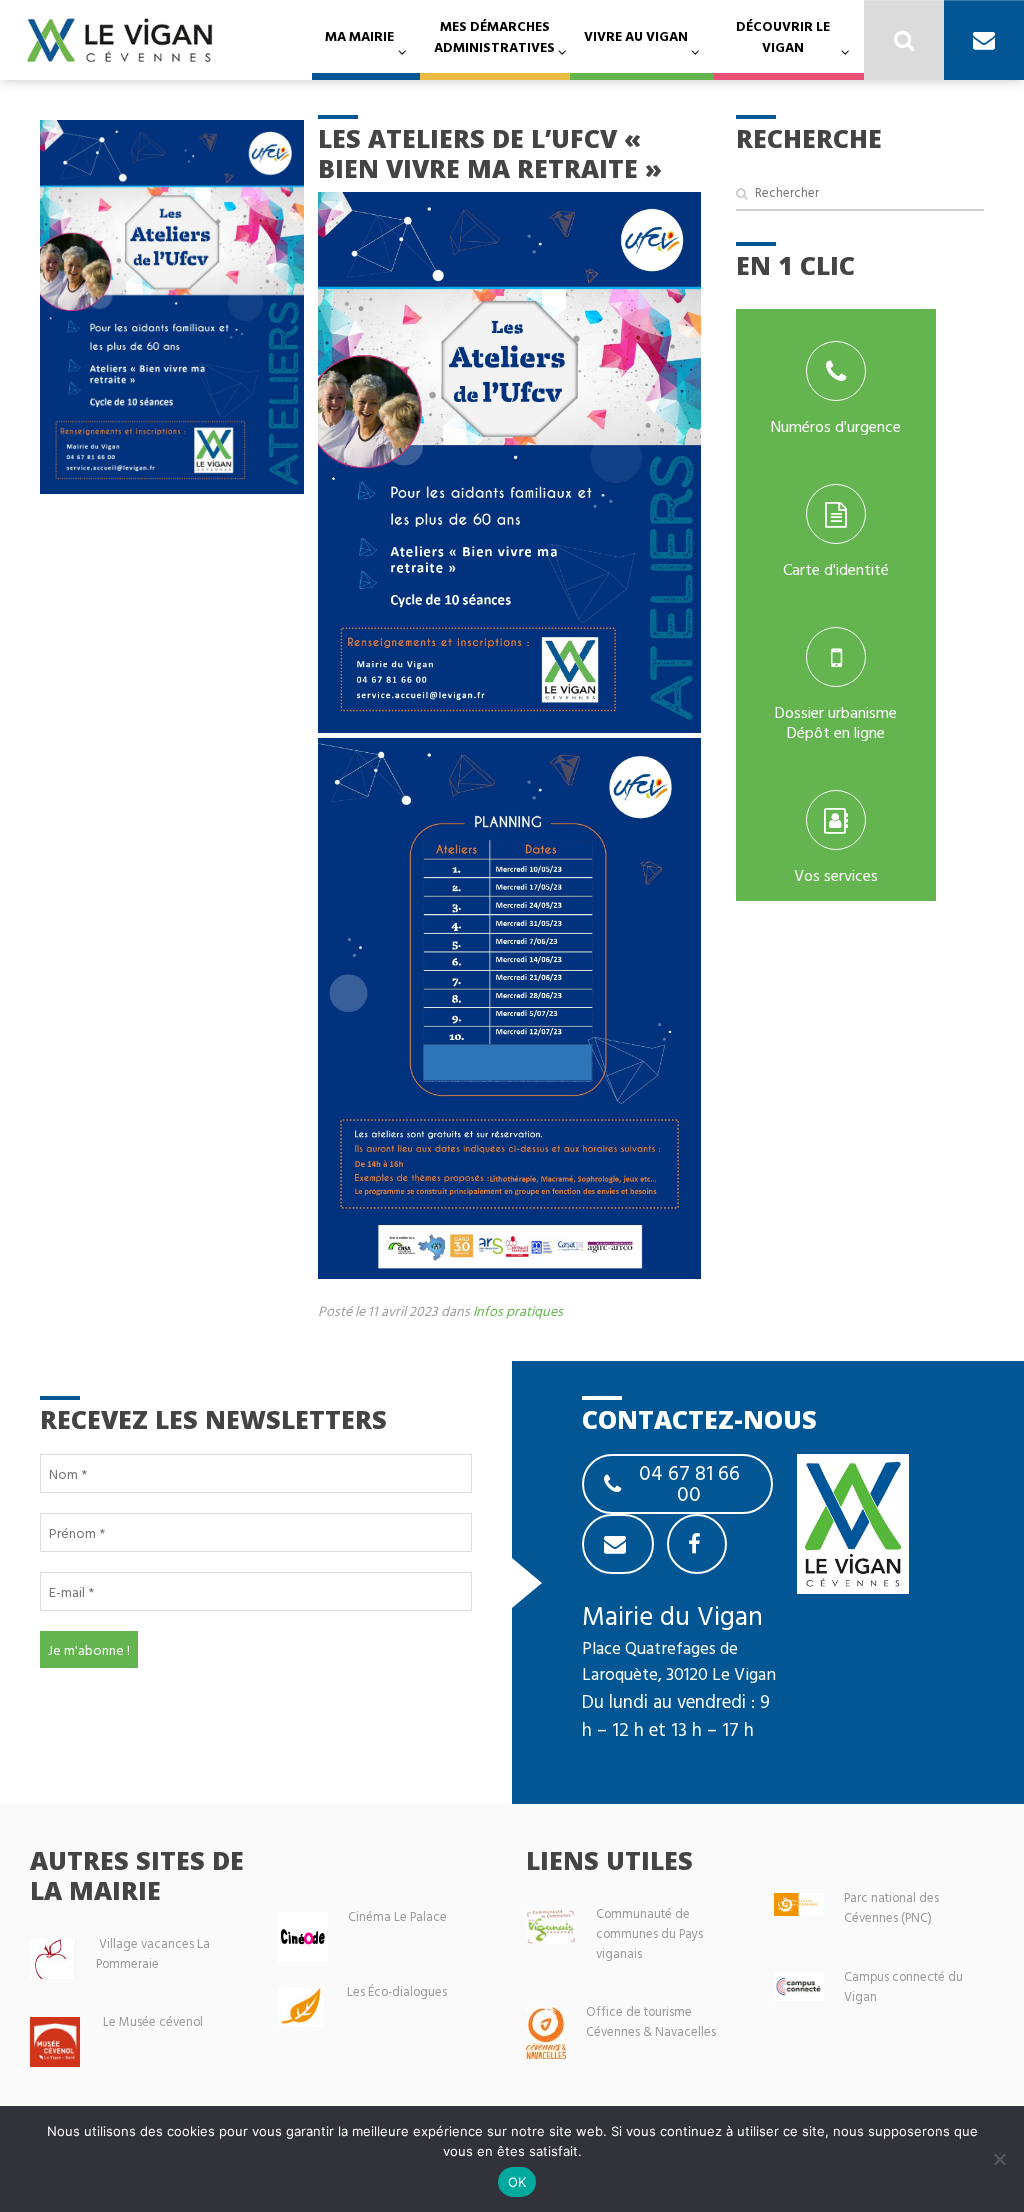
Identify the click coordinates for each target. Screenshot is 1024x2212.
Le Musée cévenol (153, 2021)
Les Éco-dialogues (397, 1991)
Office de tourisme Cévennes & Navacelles (651, 2021)
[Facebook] (697, 1544)
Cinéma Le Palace (397, 1916)
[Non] (999, 2159)
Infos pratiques (518, 1310)
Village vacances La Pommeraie (153, 1953)
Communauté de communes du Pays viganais (649, 1933)
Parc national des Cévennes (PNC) (891, 1907)
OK (517, 2182)
